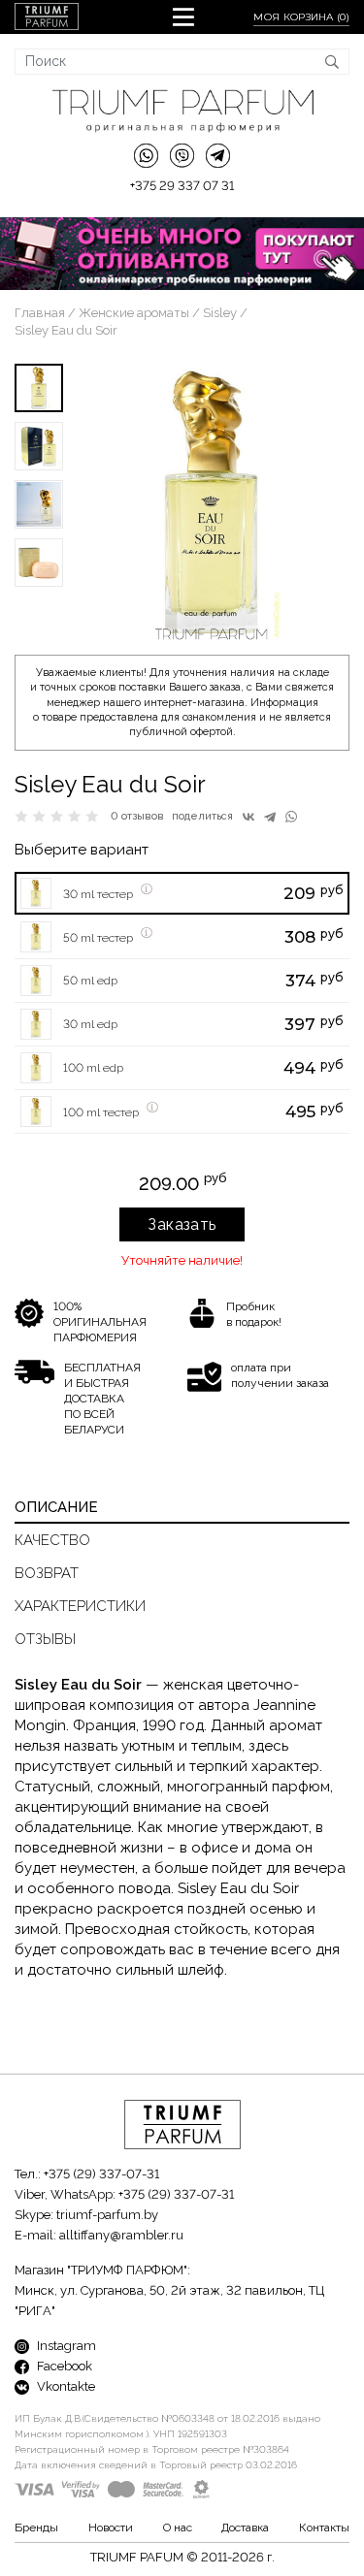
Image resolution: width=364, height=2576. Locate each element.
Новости (111, 2528)
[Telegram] (270, 817)
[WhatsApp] (291, 817)
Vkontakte (65, 2386)
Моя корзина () (301, 17)
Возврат (47, 1573)
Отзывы (45, 1639)
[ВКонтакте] (248, 817)
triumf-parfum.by (107, 2215)
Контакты (324, 2528)
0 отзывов (137, 816)
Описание (56, 1507)
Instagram (65, 2346)
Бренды (36, 2528)
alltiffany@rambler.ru (121, 2235)
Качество (52, 1540)
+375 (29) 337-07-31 (101, 2174)
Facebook (63, 2366)
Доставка (245, 2528)
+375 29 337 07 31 (182, 186)
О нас (178, 2528)
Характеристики (80, 1606)
